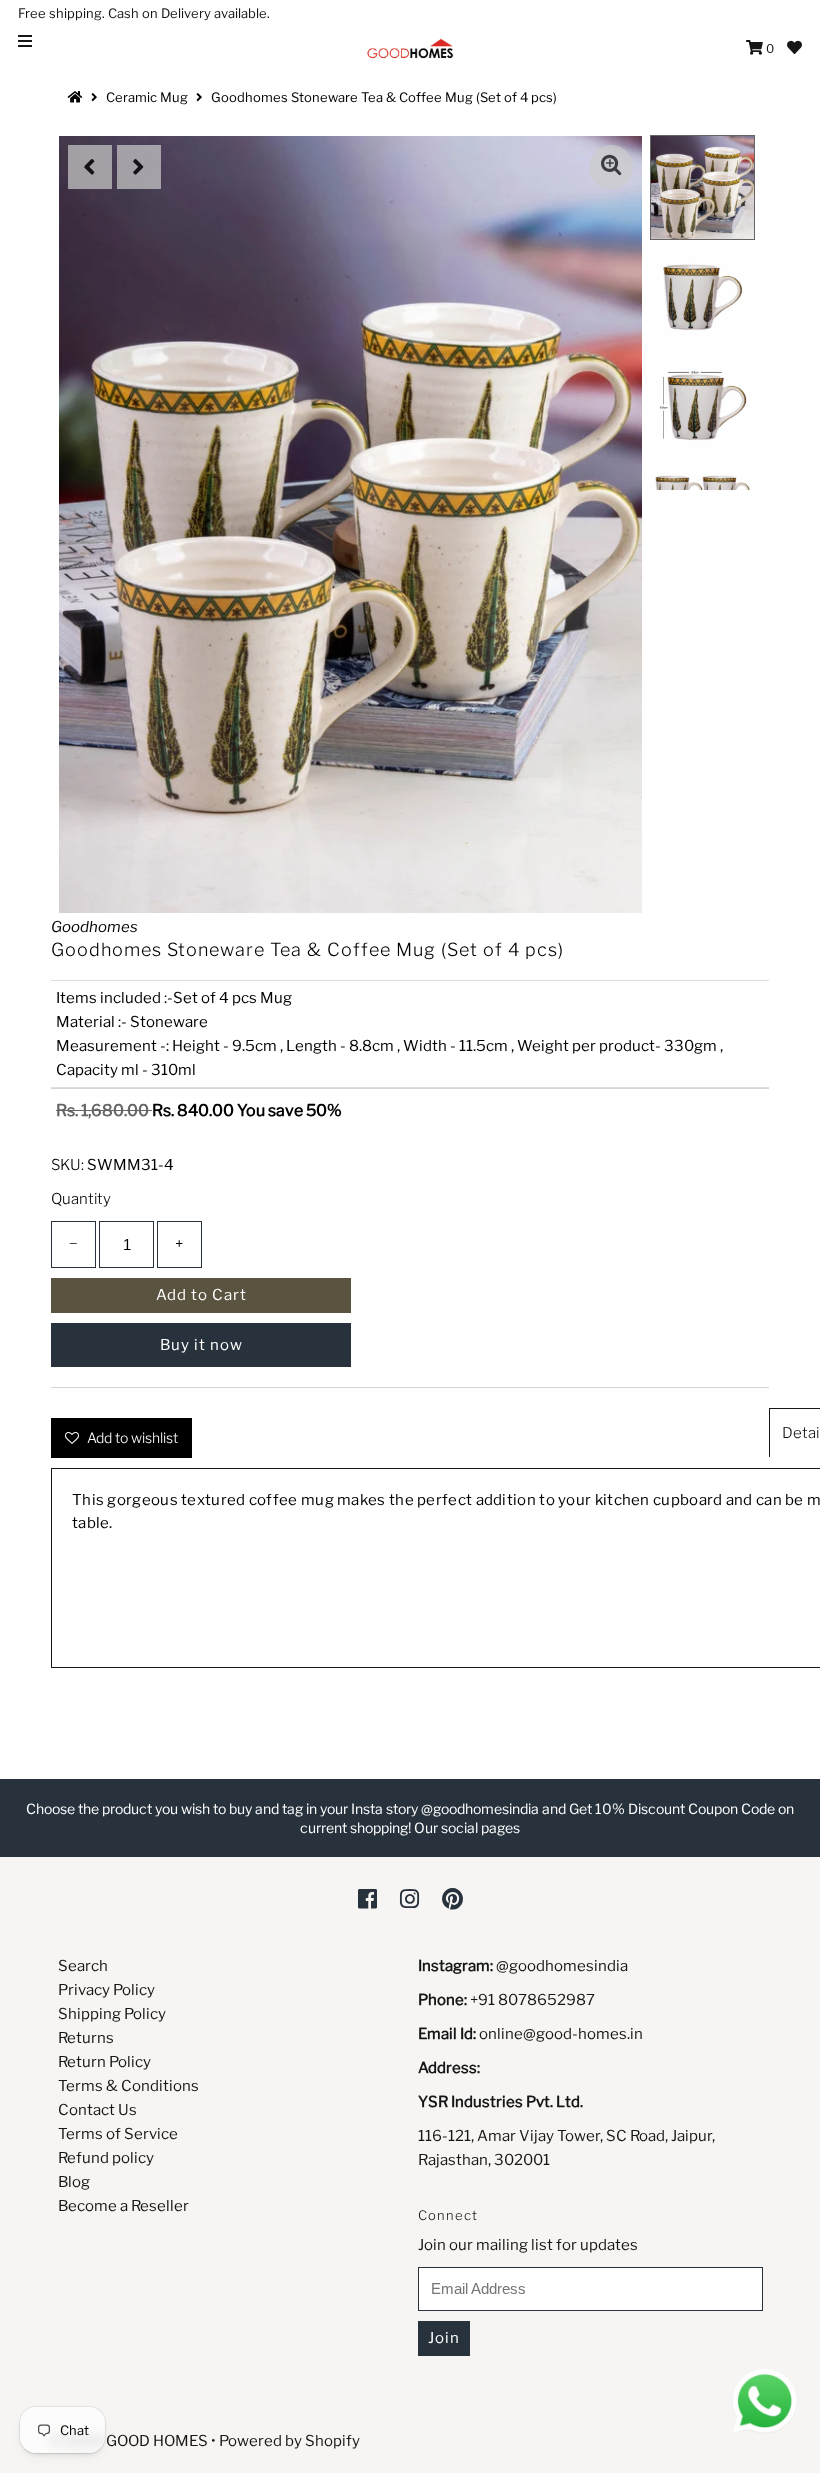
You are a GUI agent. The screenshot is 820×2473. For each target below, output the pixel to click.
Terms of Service (118, 2134)
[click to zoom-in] (611, 167)
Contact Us (97, 2110)
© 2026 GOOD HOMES (129, 2441)
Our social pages (467, 1827)
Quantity (81, 1199)
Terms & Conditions (128, 2086)
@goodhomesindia (562, 1966)
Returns (86, 2038)
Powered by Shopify (289, 2441)
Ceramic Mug (147, 97)
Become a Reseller (123, 2206)
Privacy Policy (106, 1990)
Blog (74, 2182)
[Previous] (90, 167)
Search (83, 1966)
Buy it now (201, 1345)
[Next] (139, 167)
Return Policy (104, 2062)
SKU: (67, 1165)
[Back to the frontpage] (78, 97)
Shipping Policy (112, 2014)
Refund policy (106, 2158)
